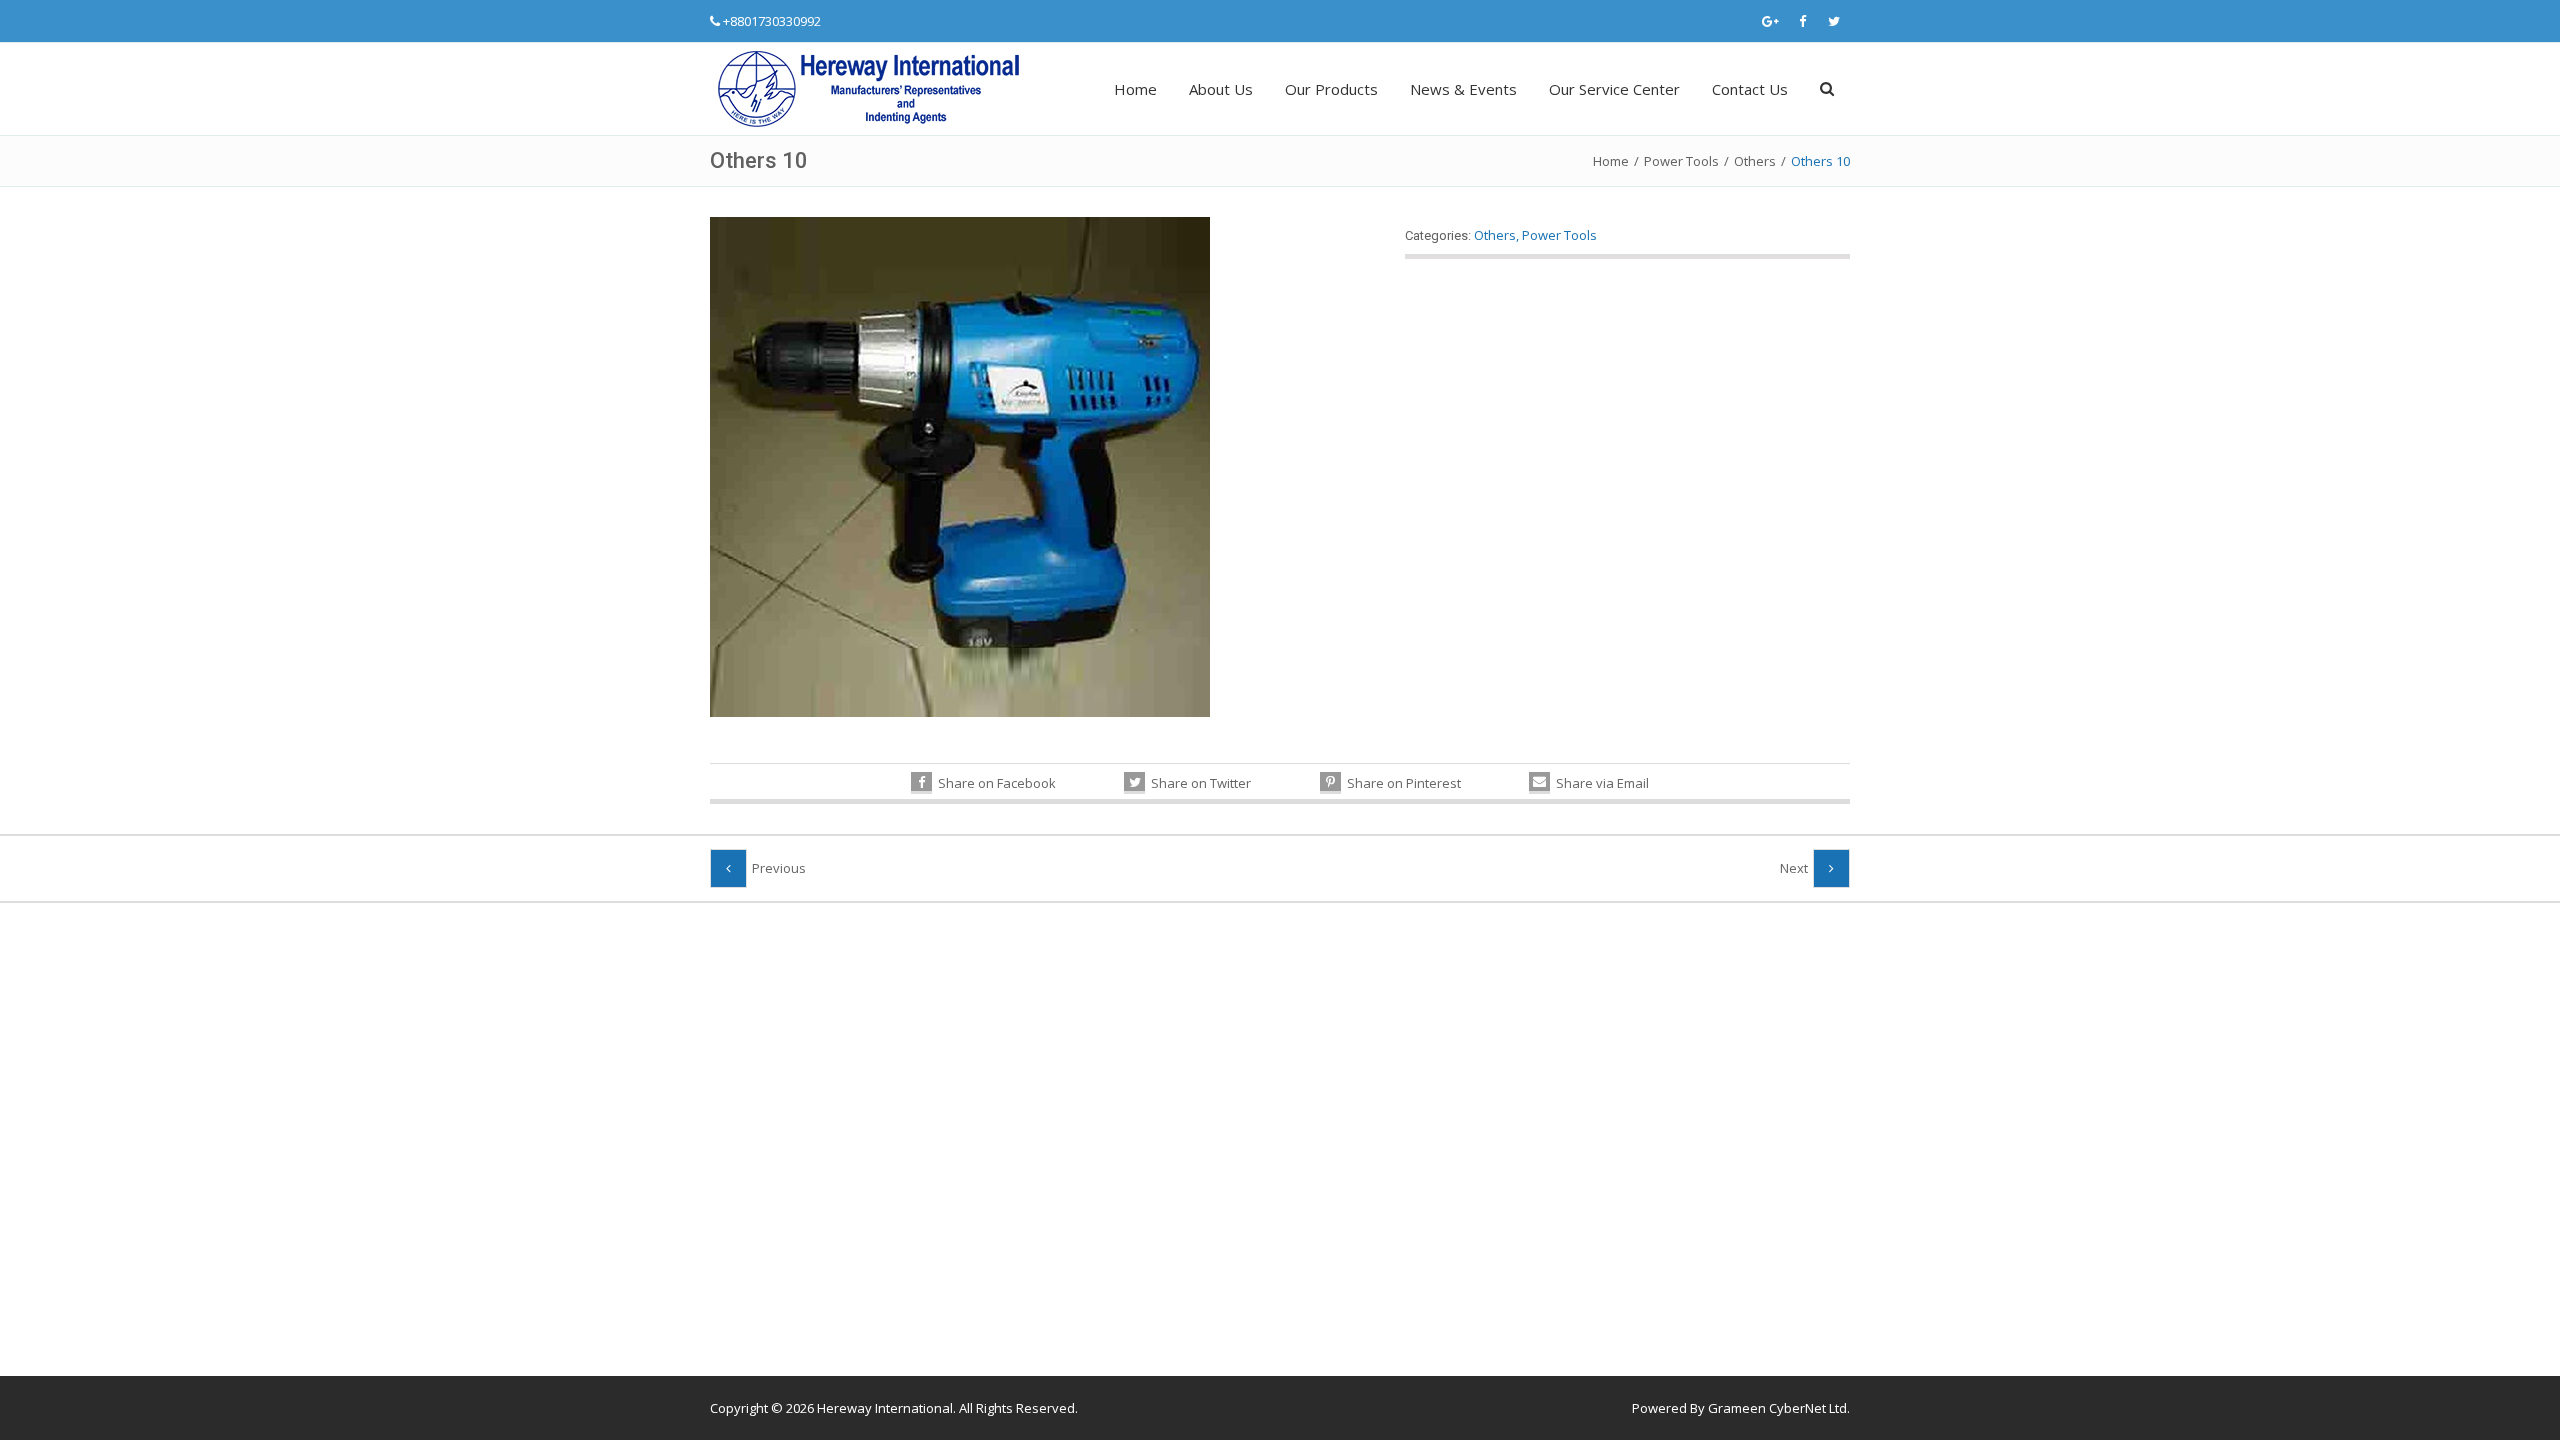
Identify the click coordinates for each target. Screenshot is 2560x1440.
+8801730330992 (772, 21)
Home (1135, 89)
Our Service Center (1614, 89)
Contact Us (1750, 89)
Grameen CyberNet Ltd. (1779, 1408)
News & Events (1463, 89)
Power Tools (1681, 161)
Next (1794, 868)
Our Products (1331, 89)
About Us (1221, 89)
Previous (779, 868)
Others (1755, 161)
